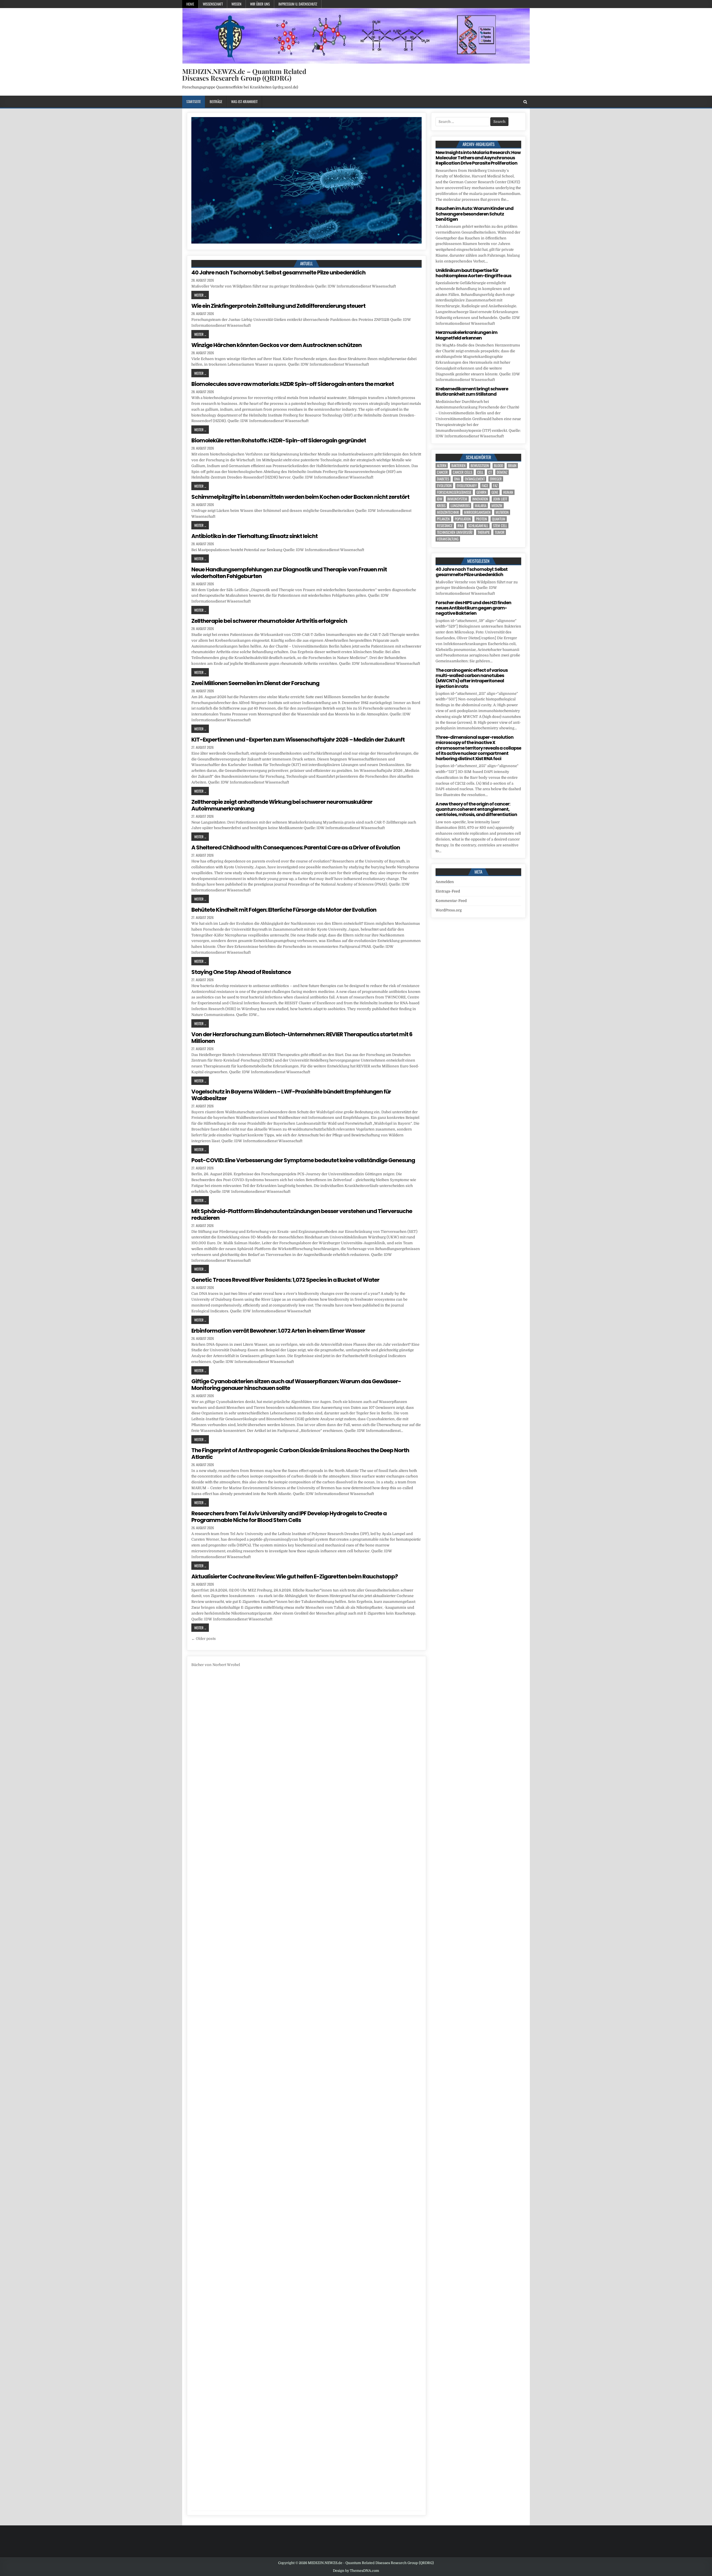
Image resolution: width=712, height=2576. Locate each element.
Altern (442, 466)
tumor (500, 532)
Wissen (236, 4)
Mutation (502, 512)
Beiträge (216, 101)
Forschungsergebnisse (454, 492)
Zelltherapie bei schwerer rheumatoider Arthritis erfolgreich (269, 621)
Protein (481, 519)
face (485, 486)
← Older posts (204, 1639)
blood (499, 466)
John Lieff (500, 499)
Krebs (441, 506)
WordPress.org (449, 910)
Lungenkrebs (460, 506)
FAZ (495, 486)
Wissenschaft (213, 4)
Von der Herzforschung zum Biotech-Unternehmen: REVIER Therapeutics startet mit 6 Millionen (302, 1038)
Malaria (481, 506)
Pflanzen (443, 519)
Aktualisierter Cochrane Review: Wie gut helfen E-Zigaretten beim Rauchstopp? (295, 1576)
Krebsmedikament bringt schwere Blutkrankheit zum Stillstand (472, 391)
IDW (440, 499)
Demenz (502, 472)
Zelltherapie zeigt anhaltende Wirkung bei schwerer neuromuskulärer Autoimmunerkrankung (282, 805)
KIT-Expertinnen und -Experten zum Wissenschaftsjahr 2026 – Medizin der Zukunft (298, 740)
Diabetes (443, 479)
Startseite (194, 101)
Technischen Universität (455, 532)
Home (190, 4)
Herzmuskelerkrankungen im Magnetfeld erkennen (466, 335)
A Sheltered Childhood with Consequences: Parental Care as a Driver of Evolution (296, 847)
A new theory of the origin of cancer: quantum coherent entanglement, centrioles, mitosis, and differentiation (476, 809)
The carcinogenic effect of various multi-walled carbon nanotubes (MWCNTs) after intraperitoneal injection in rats (472, 678)
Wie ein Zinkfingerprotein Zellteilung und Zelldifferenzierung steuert (278, 306)
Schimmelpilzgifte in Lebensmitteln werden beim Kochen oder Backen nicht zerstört (300, 497)
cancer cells (463, 472)
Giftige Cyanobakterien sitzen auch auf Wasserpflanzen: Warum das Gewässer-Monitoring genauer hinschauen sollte (296, 1385)
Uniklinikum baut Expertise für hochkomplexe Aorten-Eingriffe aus (473, 273)
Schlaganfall (478, 526)
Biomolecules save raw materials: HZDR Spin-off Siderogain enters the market (293, 384)
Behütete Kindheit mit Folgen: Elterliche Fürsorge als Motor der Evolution (284, 910)
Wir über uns (260, 4)
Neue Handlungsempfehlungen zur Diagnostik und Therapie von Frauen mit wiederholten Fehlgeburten (289, 573)
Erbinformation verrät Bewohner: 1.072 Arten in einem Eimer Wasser (278, 1331)
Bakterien (458, 466)
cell (480, 472)
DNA (457, 479)
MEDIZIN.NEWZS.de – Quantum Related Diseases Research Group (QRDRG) (244, 75)
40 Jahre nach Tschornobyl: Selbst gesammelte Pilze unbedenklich (278, 272)
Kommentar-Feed (451, 901)
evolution (444, 486)
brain (512, 466)
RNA (460, 526)
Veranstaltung (448, 539)
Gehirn (481, 492)
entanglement (475, 479)
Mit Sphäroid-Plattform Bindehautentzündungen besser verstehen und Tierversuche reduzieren (302, 1214)
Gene (495, 492)
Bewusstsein (480, 466)
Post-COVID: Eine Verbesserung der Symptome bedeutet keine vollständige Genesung (303, 1160)
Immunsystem (457, 499)
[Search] (525, 102)
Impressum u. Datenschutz (298, 4)
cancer (442, 472)
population (463, 519)
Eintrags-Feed (448, 891)
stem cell (500, 526)
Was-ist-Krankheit (244, 101)
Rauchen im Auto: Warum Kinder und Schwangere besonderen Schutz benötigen (474, 214)
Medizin (497, 506)
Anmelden (445, 882)
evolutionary (467, 486)
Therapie (484, 532)
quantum (499, 519)
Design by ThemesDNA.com (356, 2571)
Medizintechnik (448, 512)
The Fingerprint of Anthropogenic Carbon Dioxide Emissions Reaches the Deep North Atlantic (300, 1454)
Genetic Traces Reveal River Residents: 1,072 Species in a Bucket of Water (285, 1280)
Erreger (496, 479)
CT (490, 472)
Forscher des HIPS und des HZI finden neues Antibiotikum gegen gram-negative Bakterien (473, 608)
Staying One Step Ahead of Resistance (241, 972)
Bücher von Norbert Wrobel (216, 1665)
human (508, 492)
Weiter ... (200, 295)
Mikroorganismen (477, 512)
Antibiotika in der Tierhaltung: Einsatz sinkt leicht (254, 536)
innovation (480, 499)
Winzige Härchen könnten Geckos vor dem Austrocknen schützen (276, 345)
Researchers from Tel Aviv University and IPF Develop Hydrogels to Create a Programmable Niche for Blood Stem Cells (289, 1517)
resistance (445, 526)
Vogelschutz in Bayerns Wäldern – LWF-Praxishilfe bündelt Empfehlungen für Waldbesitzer (291, 1095)
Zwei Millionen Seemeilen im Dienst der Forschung (255, 683)
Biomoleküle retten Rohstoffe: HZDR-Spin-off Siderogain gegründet (279, 440)
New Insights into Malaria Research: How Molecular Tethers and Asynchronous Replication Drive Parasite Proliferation (478, 158)
